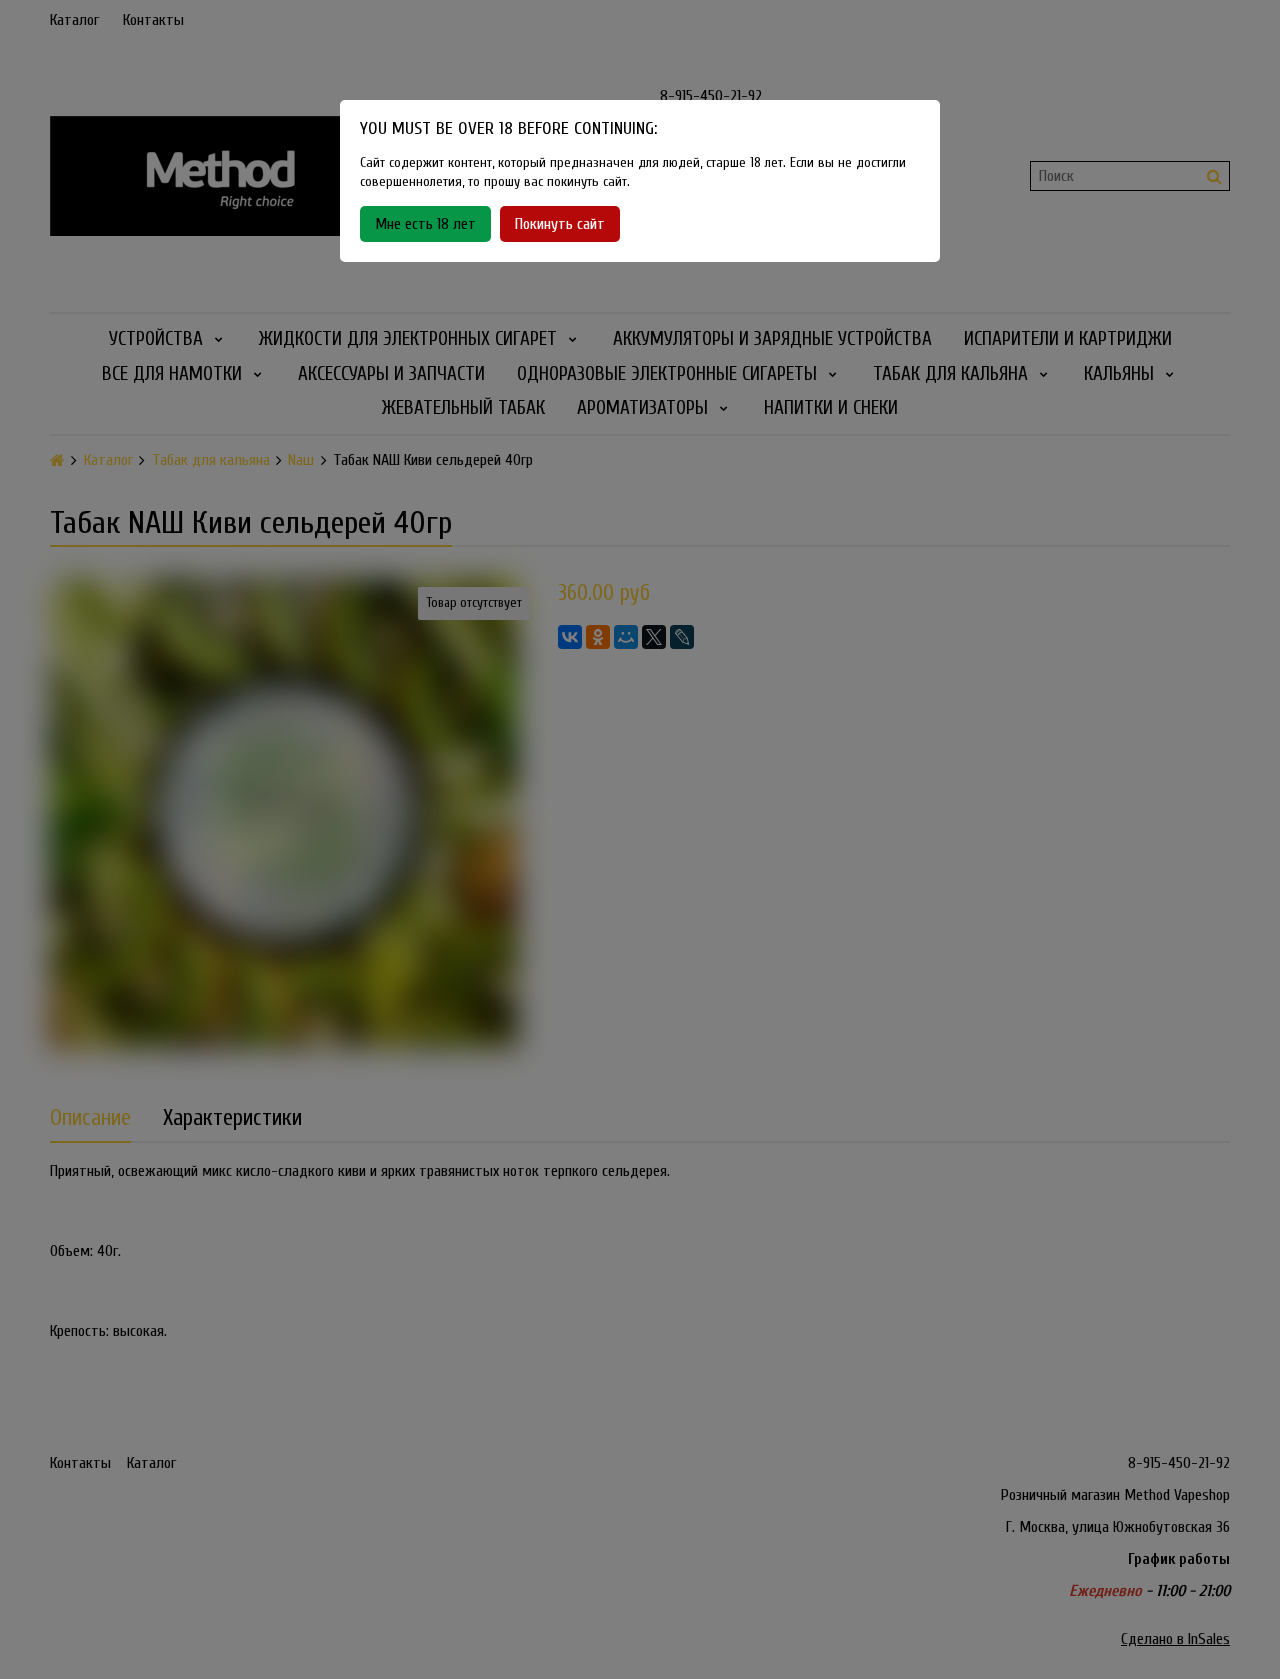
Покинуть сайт (560, 224)
